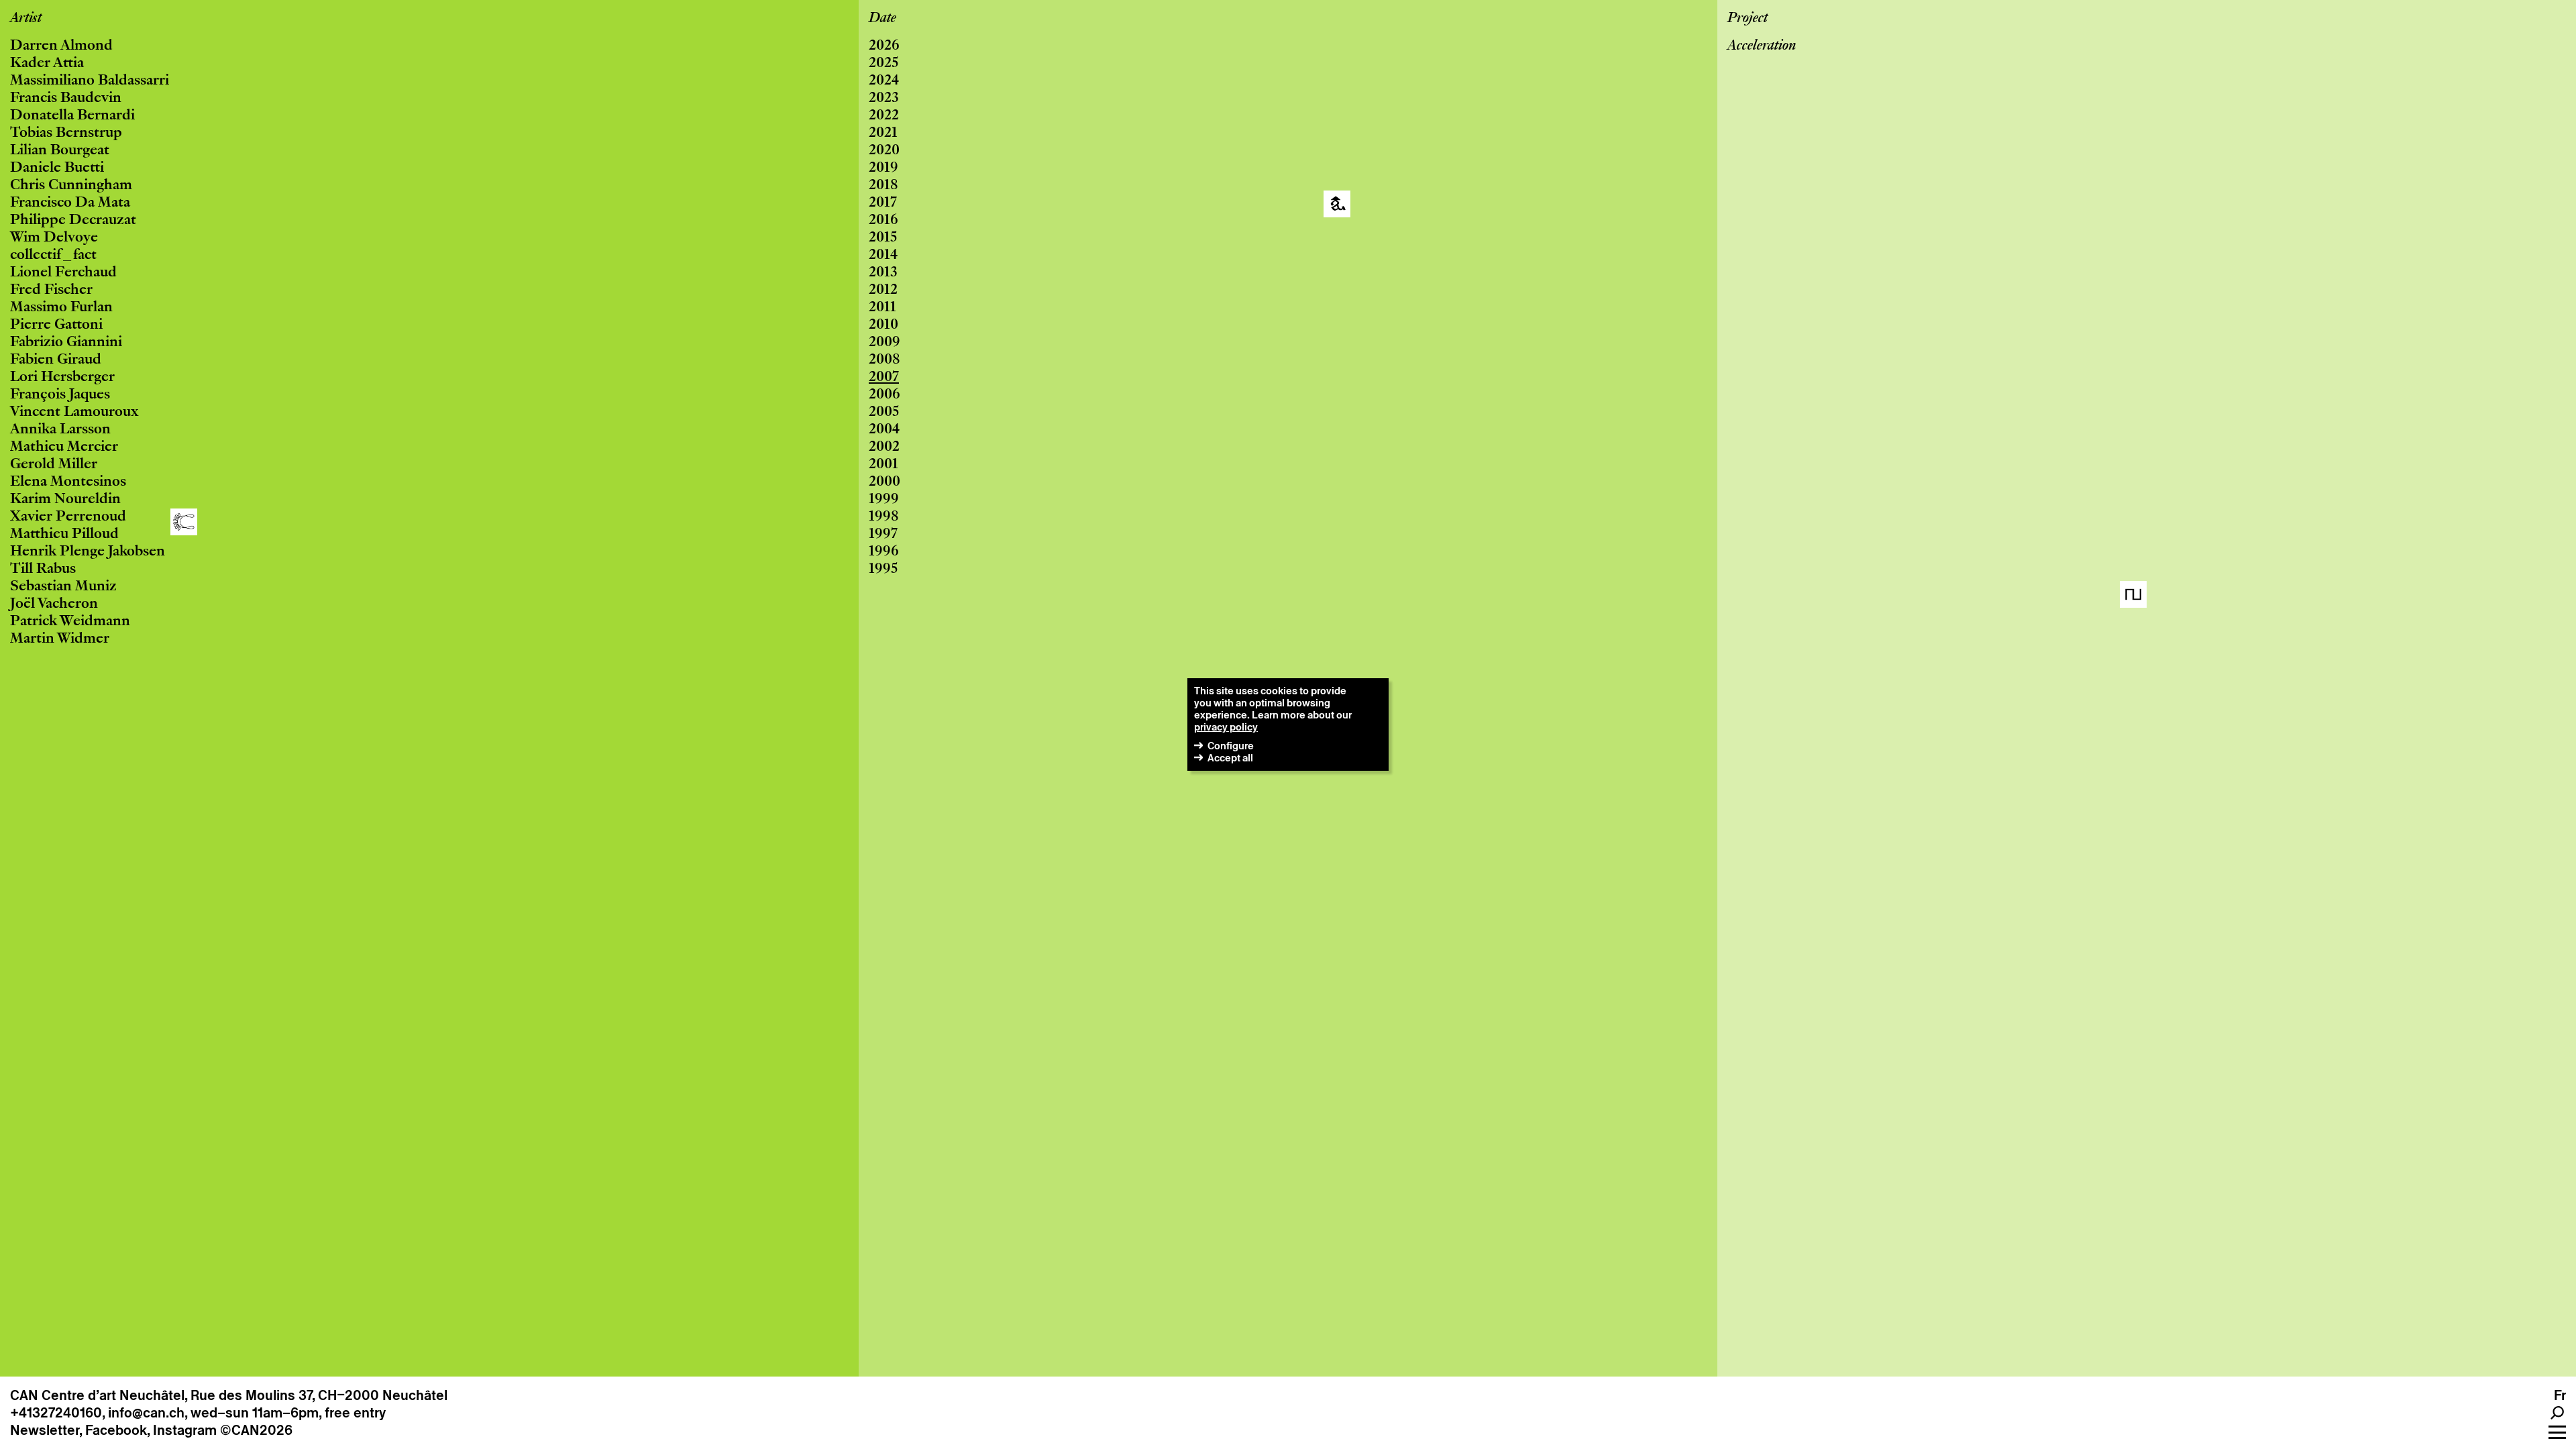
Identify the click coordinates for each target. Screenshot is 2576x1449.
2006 (884, 395)
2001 (883, 465)
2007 (884, 378)
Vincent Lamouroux (74, 413)
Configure (1231, 746)
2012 (883, 290)
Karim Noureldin (65, 500)
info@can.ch (146, 1413)
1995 (883, 570)
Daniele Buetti (57, 168)
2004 (884, 430)
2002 (884, 447)
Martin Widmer (60, 639)
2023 (884, 99)
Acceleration (1762, 46)
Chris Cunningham (71, 186)
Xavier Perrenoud (68, 517)
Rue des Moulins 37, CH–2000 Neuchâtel (319, 1395)
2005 (884, 413)
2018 (883, 186)
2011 (882, 308)
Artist (26, 19)
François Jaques (60, 395)
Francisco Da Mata (70, 203)
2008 (884, 360)
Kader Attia (47, 64)
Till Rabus (43, 570)
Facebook (116, 1430)
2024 (884, 81)
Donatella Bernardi (72, 116)
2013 (883, 273)
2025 (883, 64)
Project (1748, 19)
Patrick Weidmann (70, 622)
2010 (883, 325)
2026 (884, 46)
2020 (884, 151)
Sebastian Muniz (63, 587)
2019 (883, 168)
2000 (884, 482)
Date (882, 19)
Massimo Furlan (61, 308)
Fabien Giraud (56, 360)
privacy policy (1226, 727)
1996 (884, 552)
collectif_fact (53, 256)
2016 (883, 221)
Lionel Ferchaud (63, 273)
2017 (883, 203)
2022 (884, 116)
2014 (883, 256)
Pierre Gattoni (56, 325)
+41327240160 (56, 1413)
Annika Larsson (60, 430)
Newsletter (45, 1430)
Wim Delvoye (54, 238)
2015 (883, 238)
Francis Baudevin (66, 99)
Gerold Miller (54, 465)
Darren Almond (61, 46)
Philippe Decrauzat (73, 221)
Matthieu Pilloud (64, 535)
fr (2560, 1395)
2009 (884, 343)
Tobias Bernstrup (66, 133)
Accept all (1230, 758)
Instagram (185, 1430)
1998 (884, 517)
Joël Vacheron (54, 604)
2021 (883, 133)
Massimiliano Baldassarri (90, 81)
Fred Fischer (51, 290)
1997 (883, 535)
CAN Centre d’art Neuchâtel (97, 1395)
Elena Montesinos (68, 482)
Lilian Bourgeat (60, 151)
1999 (884, 500)
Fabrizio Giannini (66, 343)
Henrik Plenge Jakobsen (88, 552)
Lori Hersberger (62, 378)
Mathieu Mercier (64, 447)
